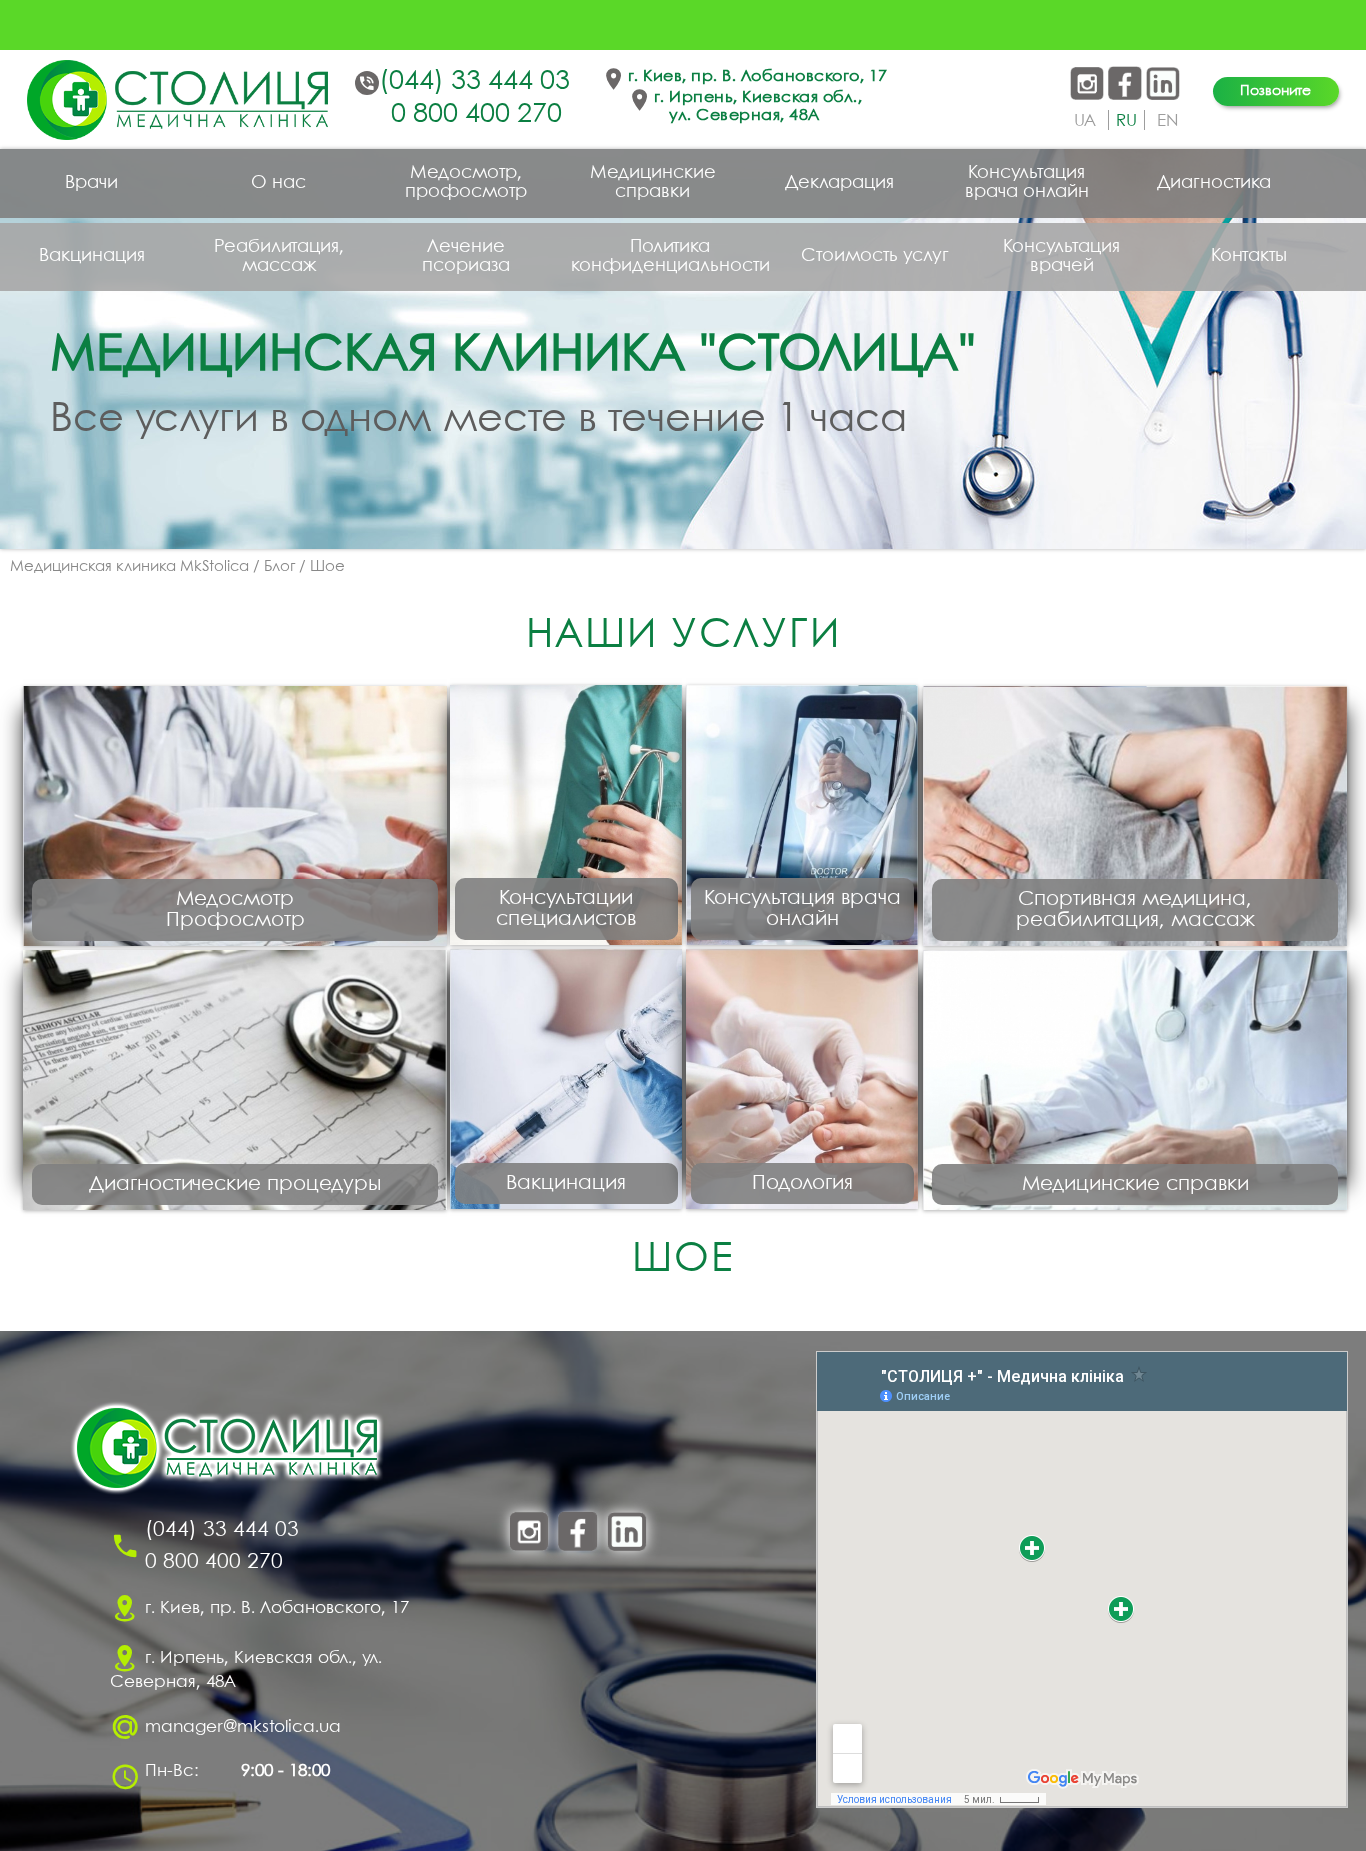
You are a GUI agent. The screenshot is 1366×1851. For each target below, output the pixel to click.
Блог (279, 567)
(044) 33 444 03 (474, 82)
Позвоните (1275, 91)
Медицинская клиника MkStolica (129, 567)
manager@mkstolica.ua (243, 1726)
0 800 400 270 (476, 115)
